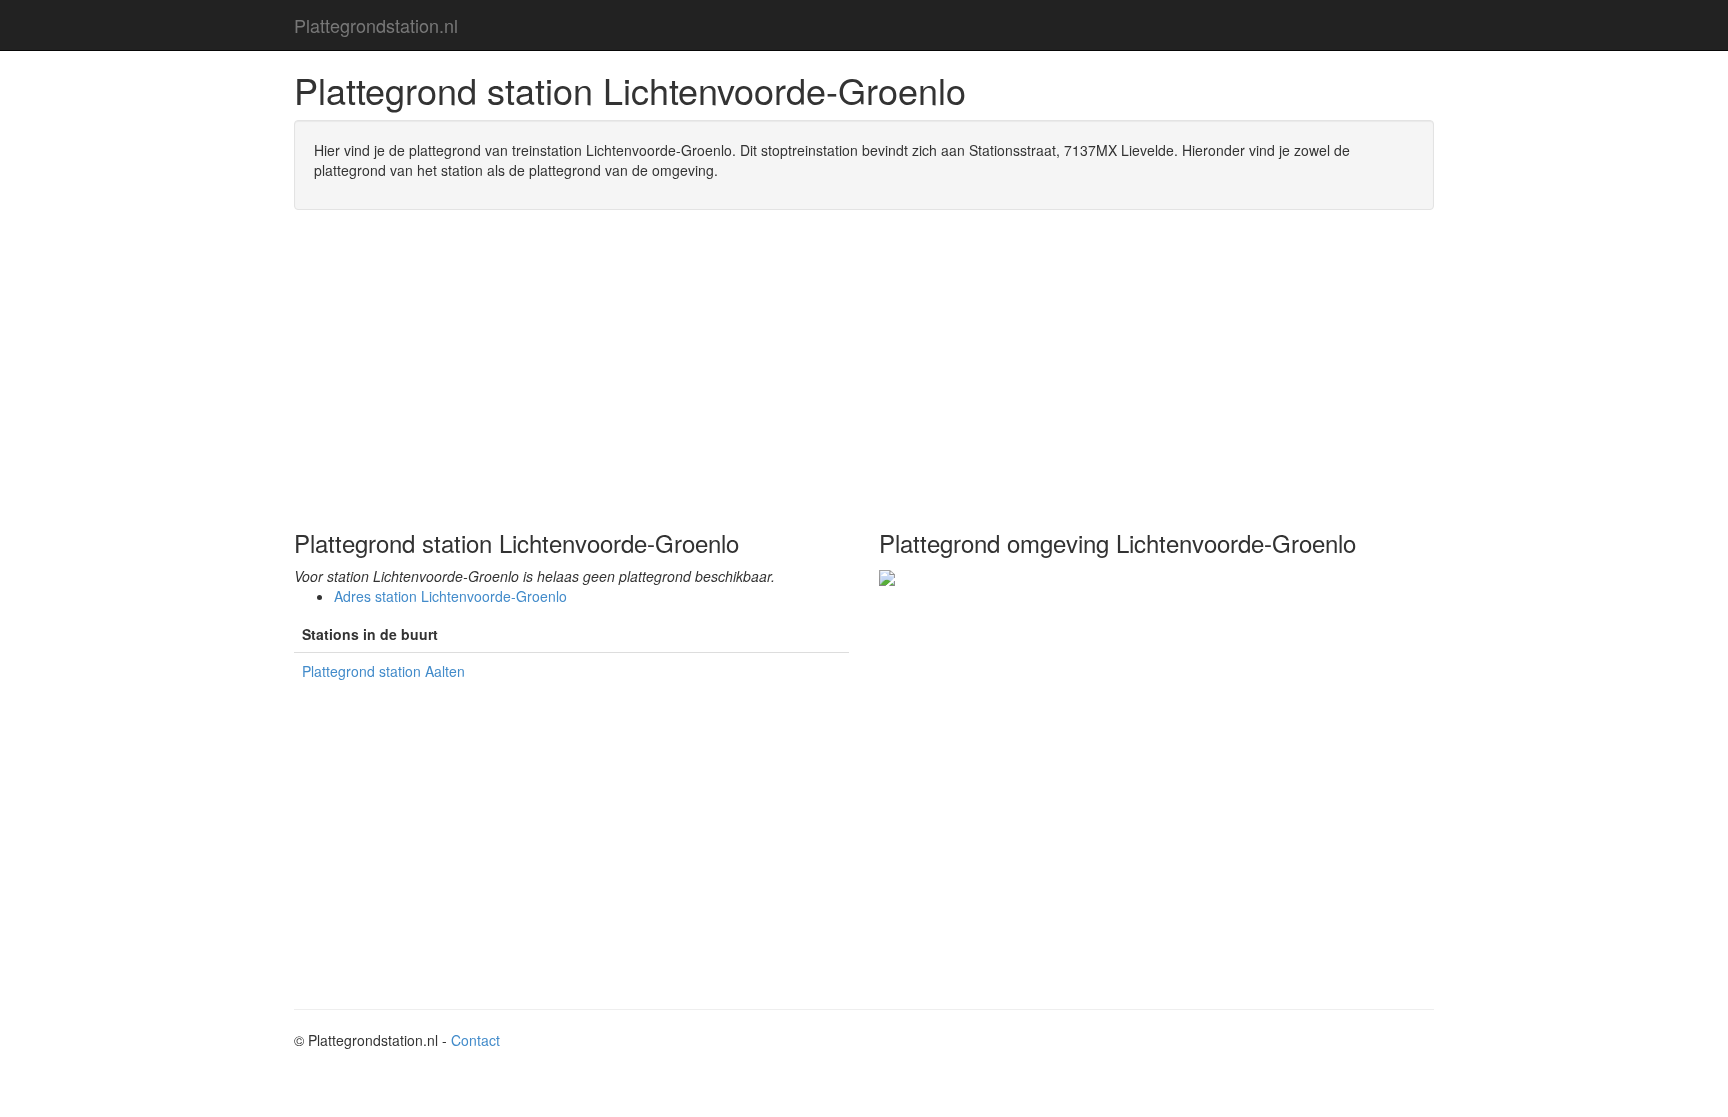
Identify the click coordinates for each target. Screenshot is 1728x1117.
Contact (475, 1040)
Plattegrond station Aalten (383, 671)
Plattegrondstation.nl (376, 25)
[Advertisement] (864, 370)
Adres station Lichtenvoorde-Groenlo (450, 596)
